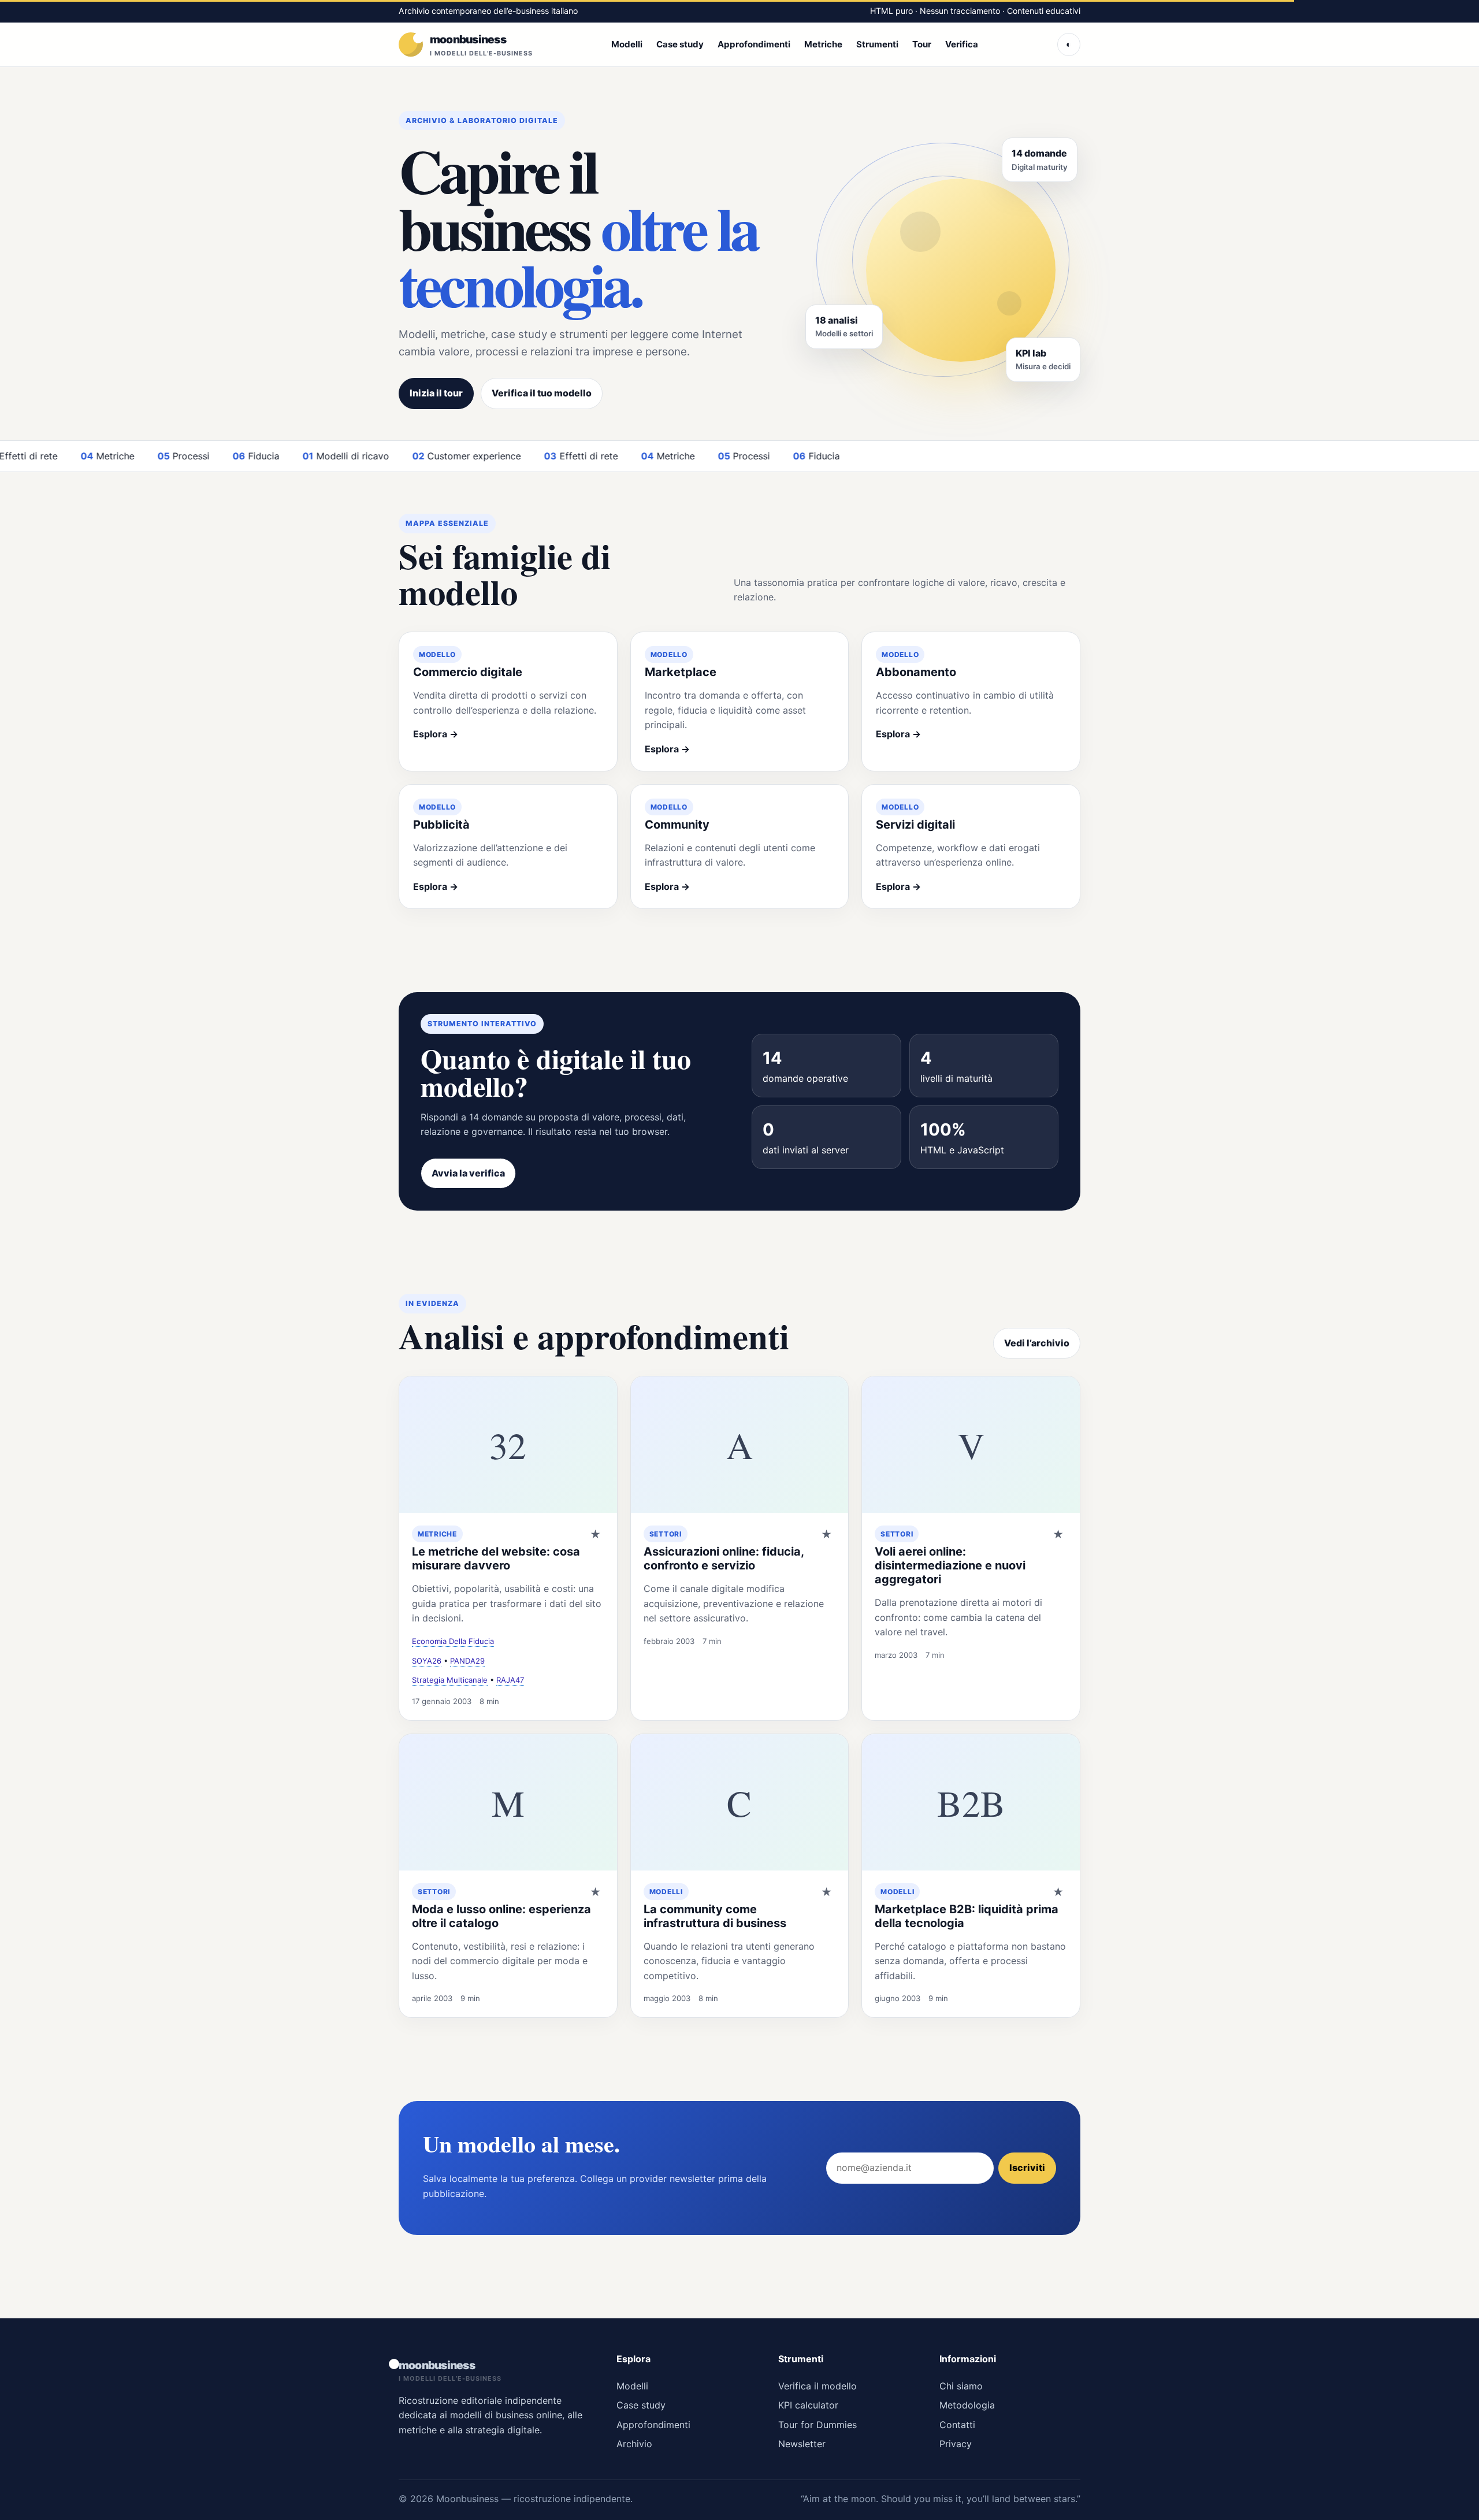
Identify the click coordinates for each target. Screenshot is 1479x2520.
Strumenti (877, 44)
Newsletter (802, 2444)
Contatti (957, 2425)
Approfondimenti (754, 44)
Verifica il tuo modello (542, 393)
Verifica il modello (817, 2386)
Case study (680, 44)
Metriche (823, 44)
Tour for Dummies (817, 2425)
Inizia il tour (436, 393)
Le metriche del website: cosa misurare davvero (496, 1558)
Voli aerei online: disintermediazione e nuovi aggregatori (950, 1565)
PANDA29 (467, 1661)
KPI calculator (808, 2405)
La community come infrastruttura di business (715, 1916)
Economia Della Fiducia (453, 1641)
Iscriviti (1027, 2168)
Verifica (962, 44)
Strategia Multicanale (450, 1680)
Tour (922, 44)
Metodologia (967, 2405)
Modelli (627, 44)
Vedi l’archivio (1037, 1343)
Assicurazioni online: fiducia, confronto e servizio (724, 1558)
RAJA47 (510, 1680)
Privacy (956, 2444)
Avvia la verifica (468, 1173)
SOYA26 (427, 1661)
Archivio (634, 2444)
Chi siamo (961, 2386)
